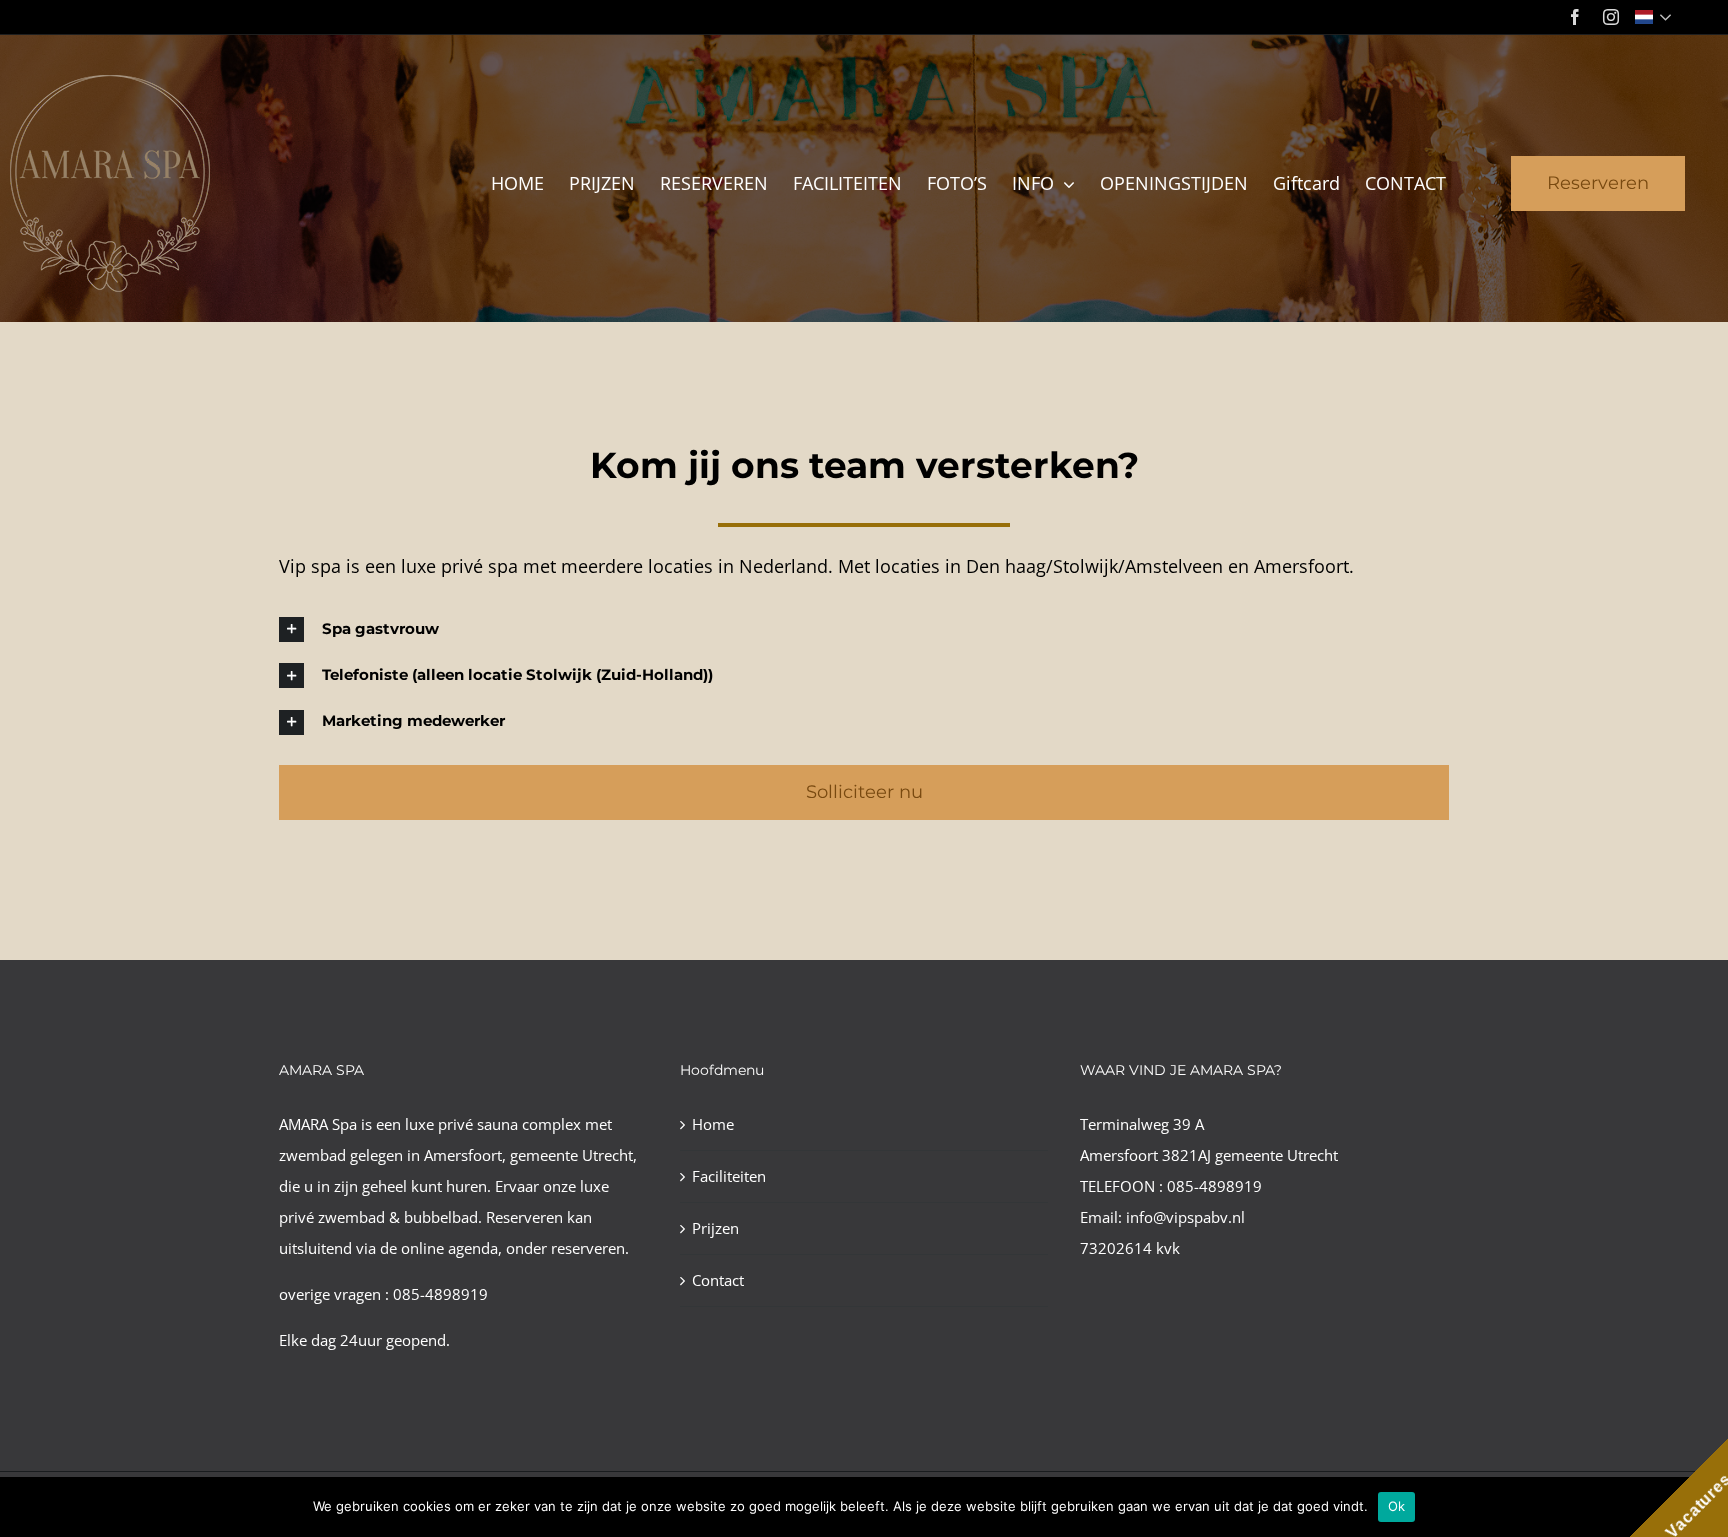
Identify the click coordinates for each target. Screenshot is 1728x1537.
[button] (864, 629)
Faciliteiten (729, 1176)
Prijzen (715, 1228)
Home (713, 1124)
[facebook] (1575, 17)
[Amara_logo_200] (110, 82)
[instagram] (1611, 17)
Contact (718, 1280)
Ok (1397, 1506)
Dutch (1655, 17)
